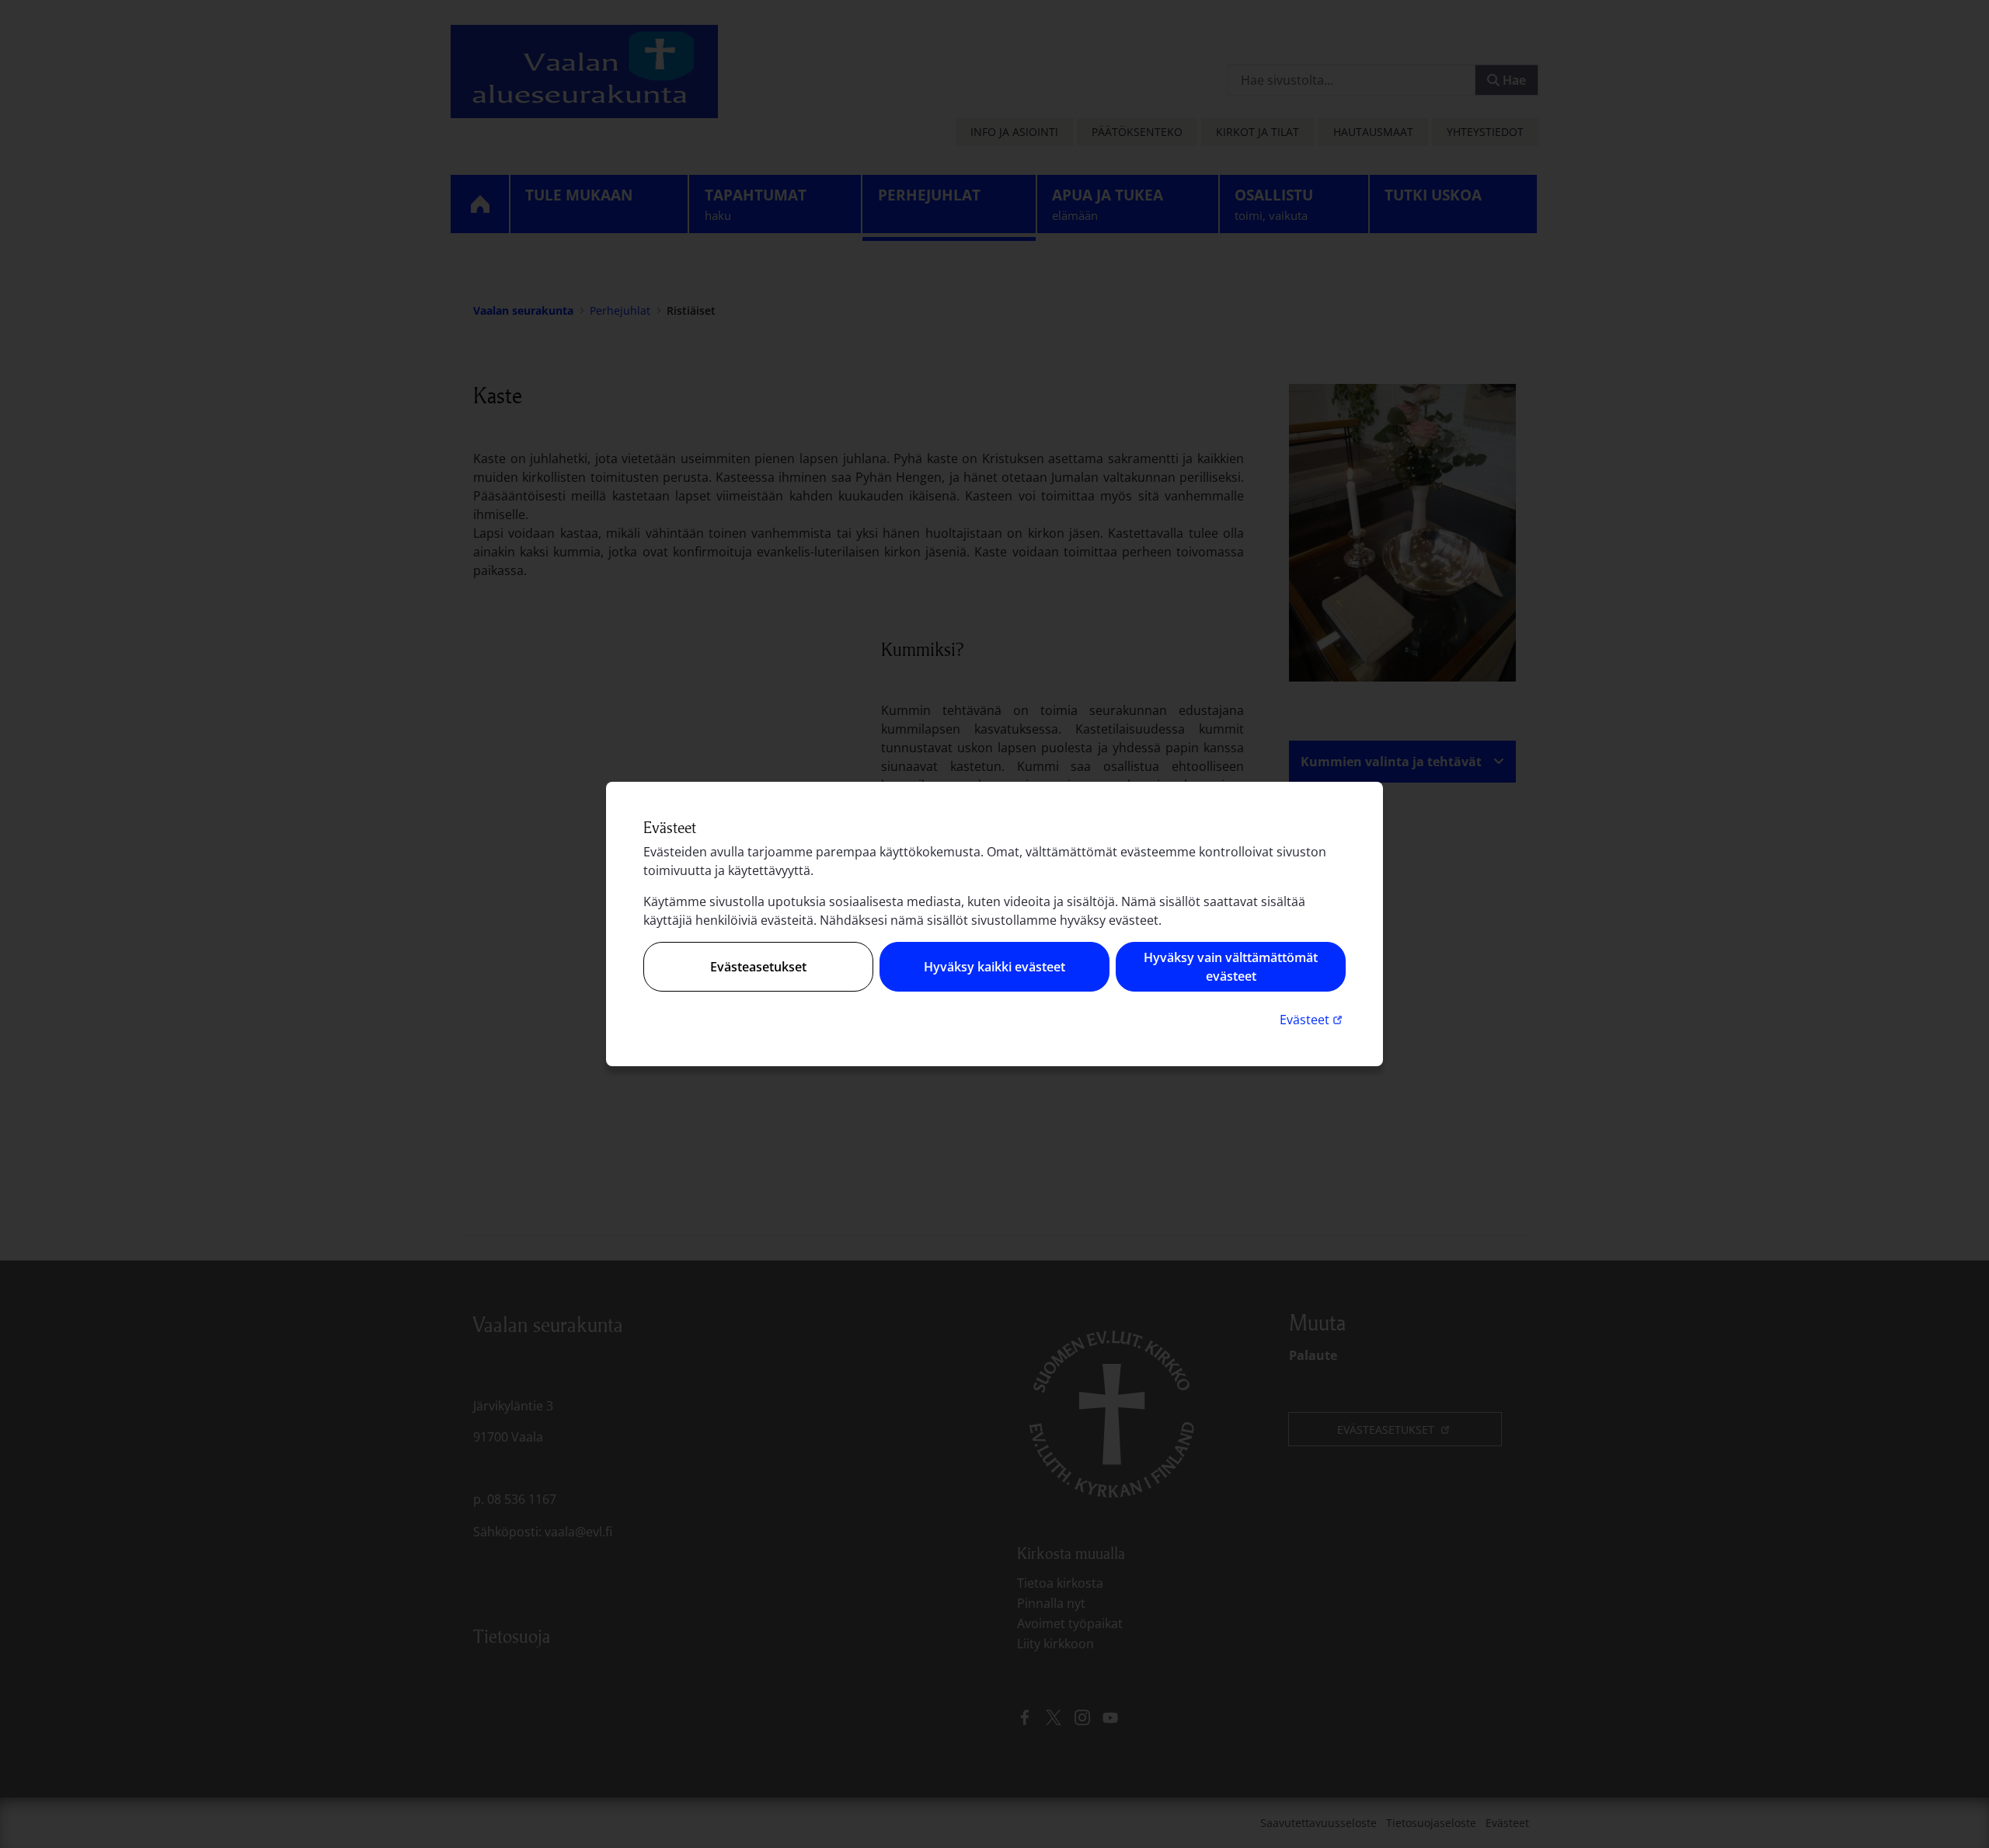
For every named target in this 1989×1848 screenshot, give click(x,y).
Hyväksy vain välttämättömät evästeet (1231, 967)
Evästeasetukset (758, 967)
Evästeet (1313, 1019)
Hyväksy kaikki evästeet (994, 967)
